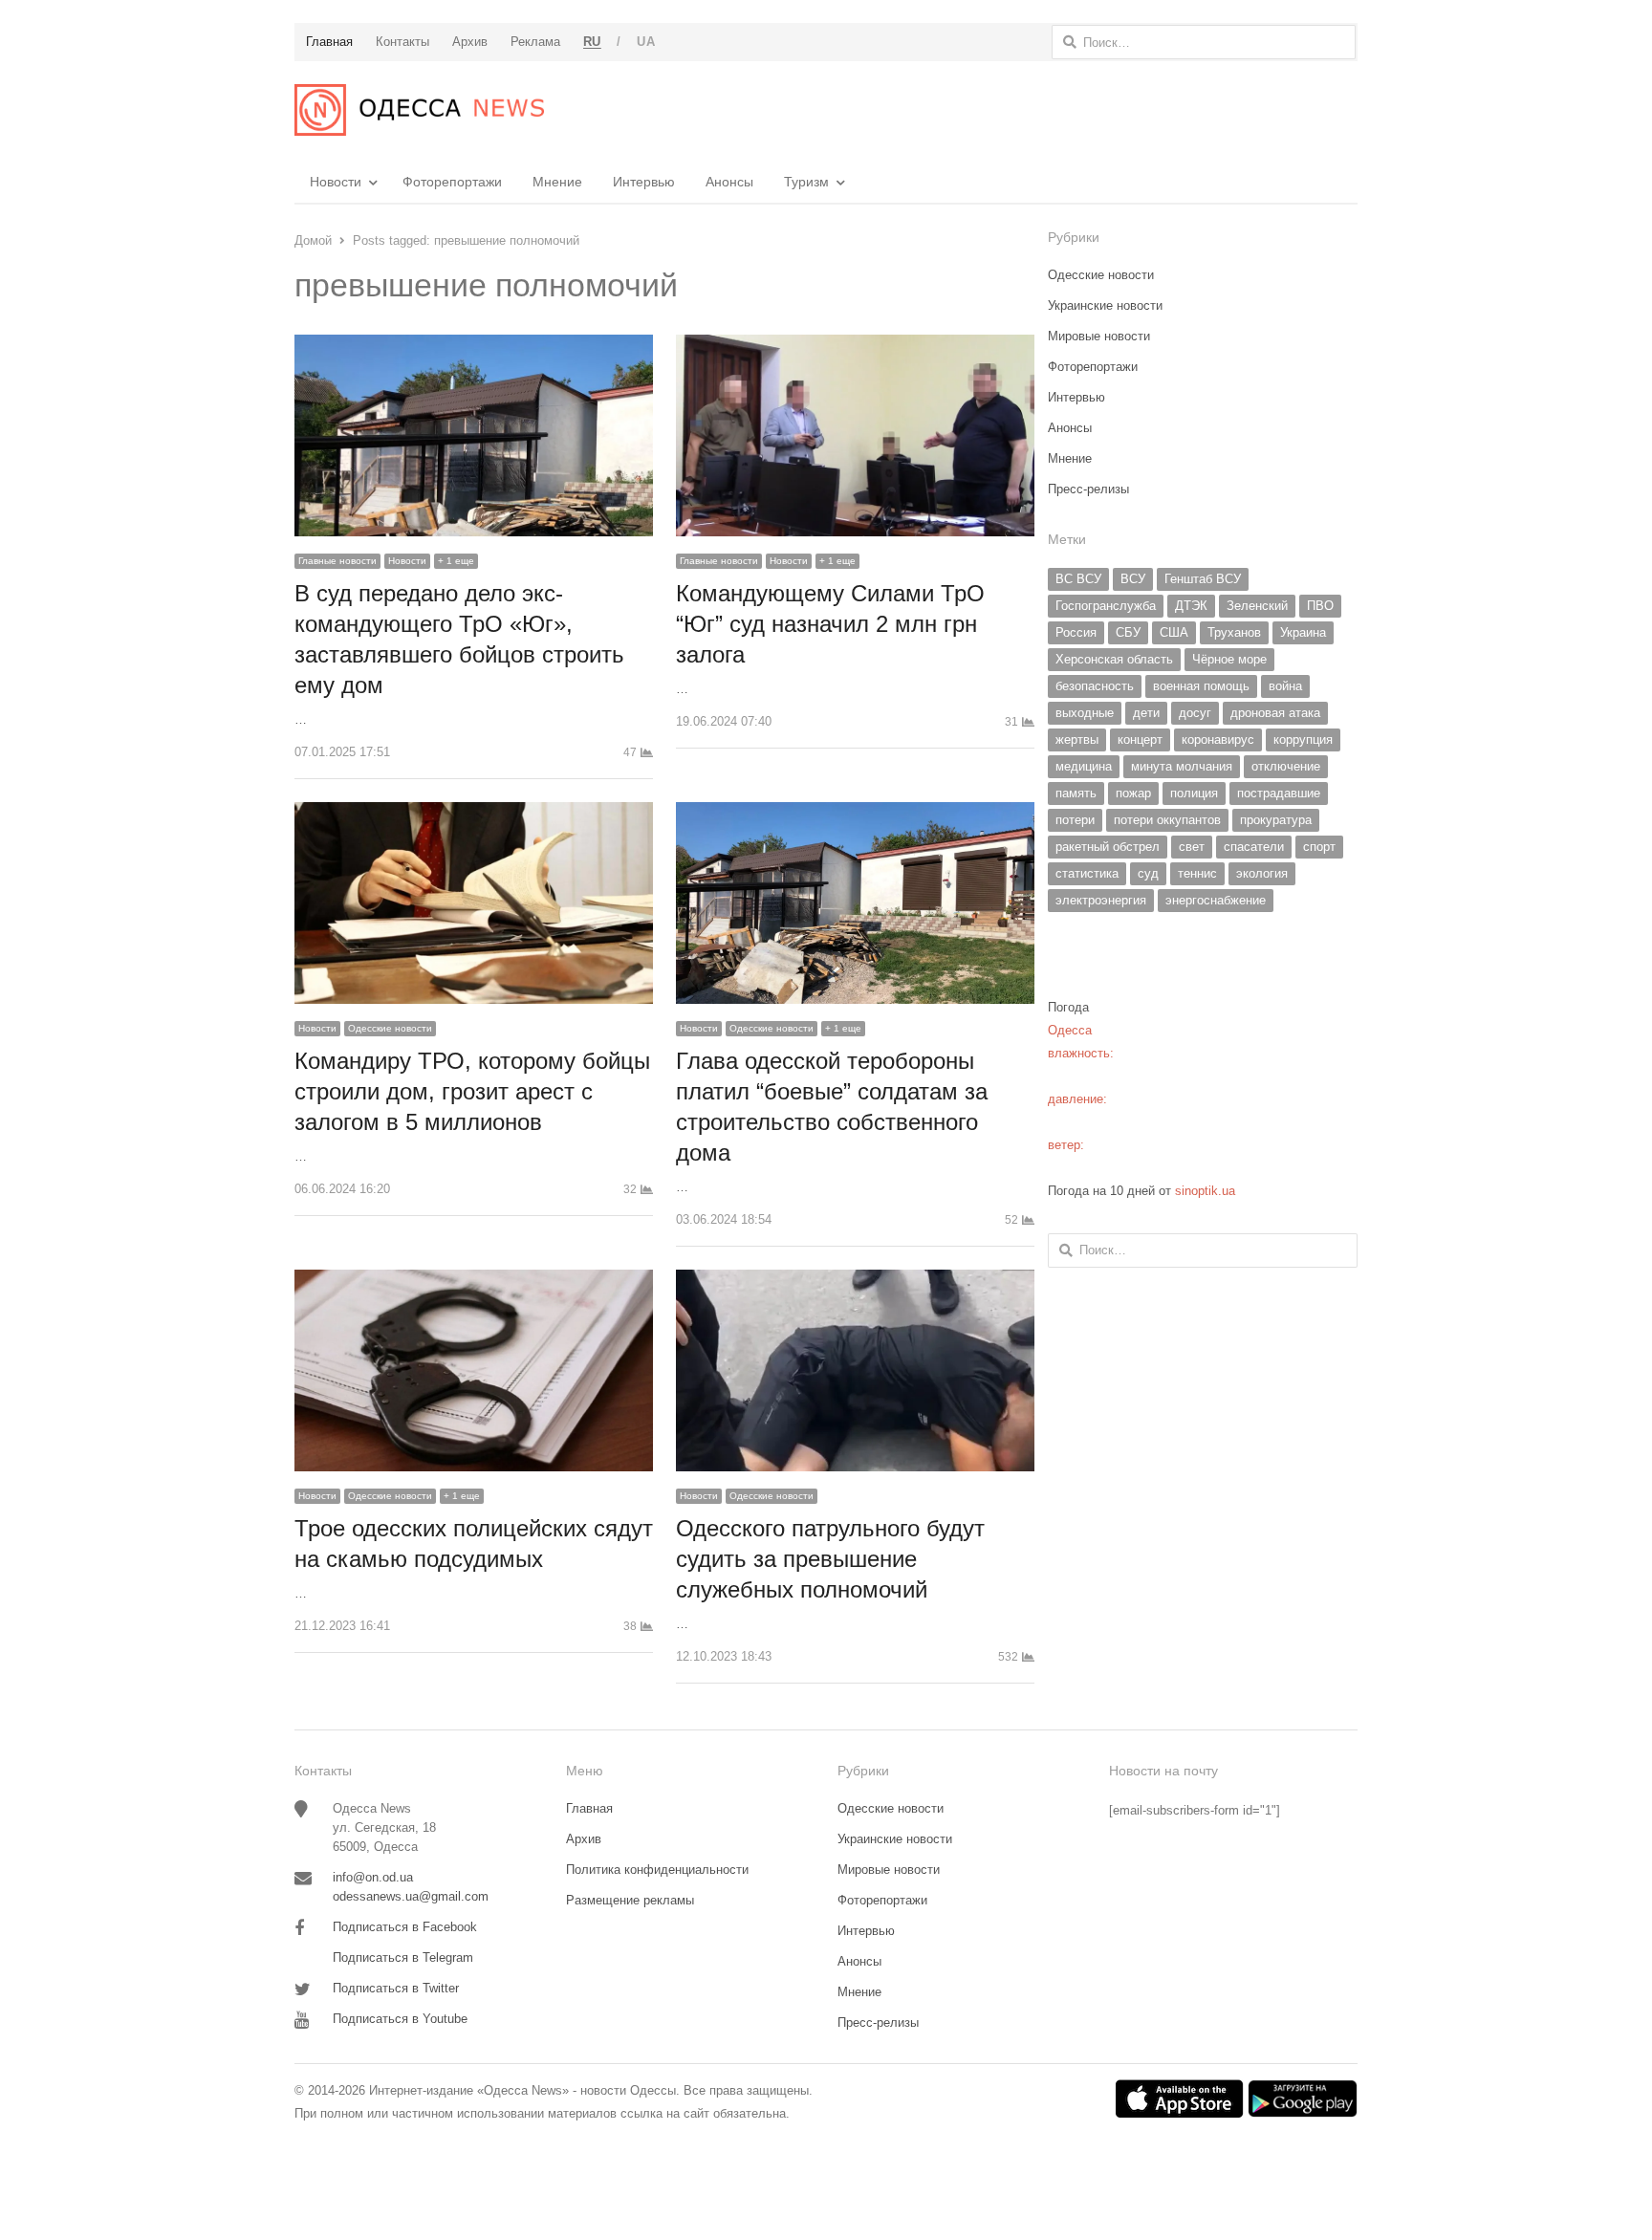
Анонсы (729, 182)
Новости (336, 182)
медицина (1084, 766)
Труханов (1234, 632)
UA (646, 42)
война (1285, 686)
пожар (1133, 793)
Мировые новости (1099, 336)
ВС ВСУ (1078, 579)
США (1174, 632)
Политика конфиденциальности (657, 1870)
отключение (1286, 766)
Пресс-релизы (1088, 489)
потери (1075, 820)
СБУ (1128, 632)
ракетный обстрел (1108, 847)
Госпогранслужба (1106, 606)
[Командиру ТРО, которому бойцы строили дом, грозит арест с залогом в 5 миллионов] (474, 813)
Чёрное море (1229, 659)
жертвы (1077, 739)
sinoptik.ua (1205, 1191)
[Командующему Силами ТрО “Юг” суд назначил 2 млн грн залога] (855, 346)
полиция (1194, 793)
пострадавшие (1279, 793)
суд (1148, 873)
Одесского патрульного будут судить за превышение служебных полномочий (830, 1559)
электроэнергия (1101, 900)
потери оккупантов (1167, 820)
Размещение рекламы (630, 1900)
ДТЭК (1191, 606)
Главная (589, 1808)
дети (1146, 713)
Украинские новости (1105, 305)
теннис (1197, 873)
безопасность (1095, 686)
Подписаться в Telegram (403, 1957)
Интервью (644, 182)
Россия (1076, 632)
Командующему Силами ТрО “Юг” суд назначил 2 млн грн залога (830, 624)
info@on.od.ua (373, 1877)
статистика (1087, 873)
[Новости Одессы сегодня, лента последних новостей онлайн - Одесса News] (419, 110)
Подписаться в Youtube (400, 2019)
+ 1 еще (456, 561)
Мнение (557, 182)
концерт (1140, 739)
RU (592, 42)
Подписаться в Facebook (405, 1927)
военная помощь (1201, 686)
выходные (1085, 713)
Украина (1303, 632)
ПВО (1320, 606)
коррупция (1303, 739)
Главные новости (337, 561)
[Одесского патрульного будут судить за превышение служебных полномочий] (855, 1281)
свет (1192, 847)
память (1076, 793)
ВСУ (1133, 579)
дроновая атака (1275, 713)
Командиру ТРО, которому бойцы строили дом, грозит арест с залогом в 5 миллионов (472, 1091)
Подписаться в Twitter (396, 1988)
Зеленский (1257, 606)
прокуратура (1276, 820)
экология (1262, 873)
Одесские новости (390, 1028)
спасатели (1254, 847)
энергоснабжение (1216, 900)
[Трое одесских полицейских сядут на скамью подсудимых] (474, 1281)
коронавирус (1218, 739)
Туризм (806, 182)
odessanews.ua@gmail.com (411, 1896)
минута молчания (1182, 766)
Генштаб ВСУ (1203, 579)
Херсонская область (1114, 659)
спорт (1319, 847)
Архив (584, 1839)
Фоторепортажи (452, 182)
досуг (1195, 713)
